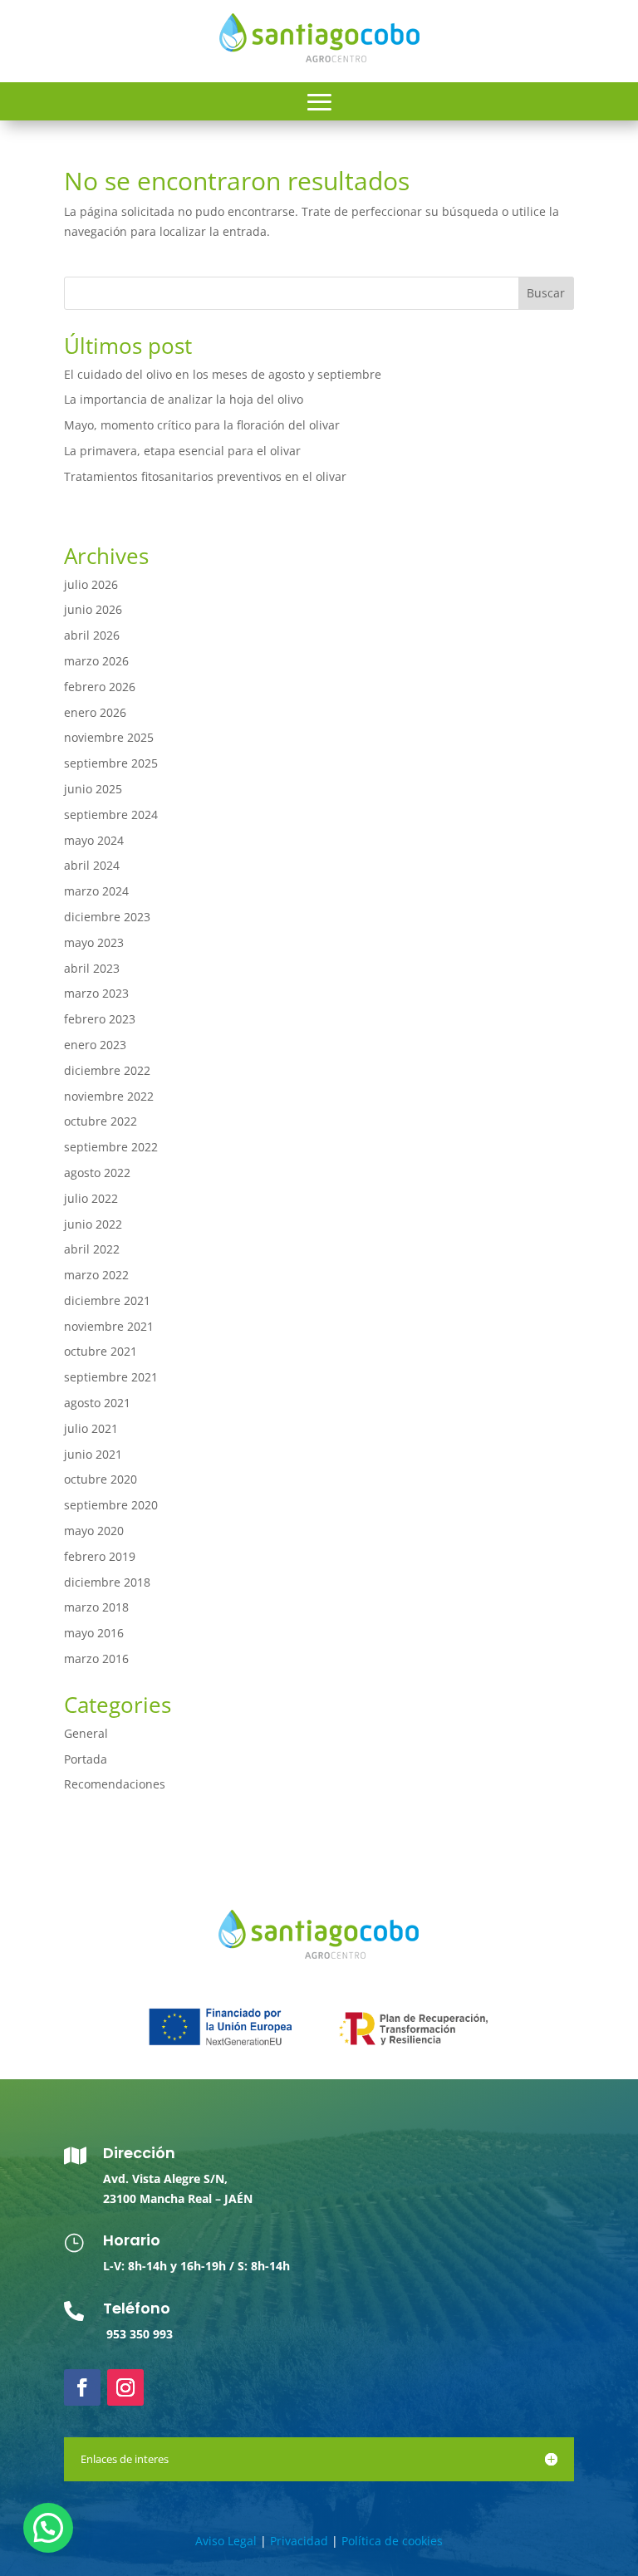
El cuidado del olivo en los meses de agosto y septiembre (223, 374)
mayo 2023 (94, 942)
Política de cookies (392, 2541)
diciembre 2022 (107, 1070)
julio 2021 (91, 1428)
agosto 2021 (97, 1403)
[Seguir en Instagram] (125, 2387)
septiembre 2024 (111, 815)
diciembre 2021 (107, 1300)
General (86, 1733)
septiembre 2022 (111, 1147)
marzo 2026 (96, 661)
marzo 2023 (96, 993)
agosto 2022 (97, 1173)
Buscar (546, 293)
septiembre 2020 (111, 1505)
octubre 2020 (101, 1479)
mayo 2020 (94, 1531)
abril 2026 (92, 635)
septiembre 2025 (111, 763)
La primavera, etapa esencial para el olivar (182, 451)
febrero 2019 (100, 1556)
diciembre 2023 (107, 917)
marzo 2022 (96, 1275)
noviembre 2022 (109, 1096)
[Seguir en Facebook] (82, 2387)
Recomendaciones (115, 1784)
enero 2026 (95, 712)
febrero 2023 (100, 1019)
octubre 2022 (101, 1121)
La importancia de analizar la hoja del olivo (184, 399)
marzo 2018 (96, 1607)
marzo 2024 (96, 891)
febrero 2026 (100, 687)
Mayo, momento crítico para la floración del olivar (202, 425)
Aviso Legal (226, 2541)
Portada (86, 1759)
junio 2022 (93, 1224)
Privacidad (299, 2541)
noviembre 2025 (109, 737)
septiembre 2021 (111, 1377)
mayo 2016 (94, 1633)
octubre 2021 (101, 1351)
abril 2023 (92, 968)
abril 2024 (92, 865)
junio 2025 (93, 789)
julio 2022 (91, 1198)
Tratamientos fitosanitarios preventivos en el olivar (205, 476)
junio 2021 (93, 1454)
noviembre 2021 (109, 1326)
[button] (48, 2528)
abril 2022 (92, 1249)
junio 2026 (93, 609)
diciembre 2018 (107, 1582)
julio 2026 (91, 584)
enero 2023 (95, 1045)
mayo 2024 (94, 840)
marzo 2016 (96, 1658)
